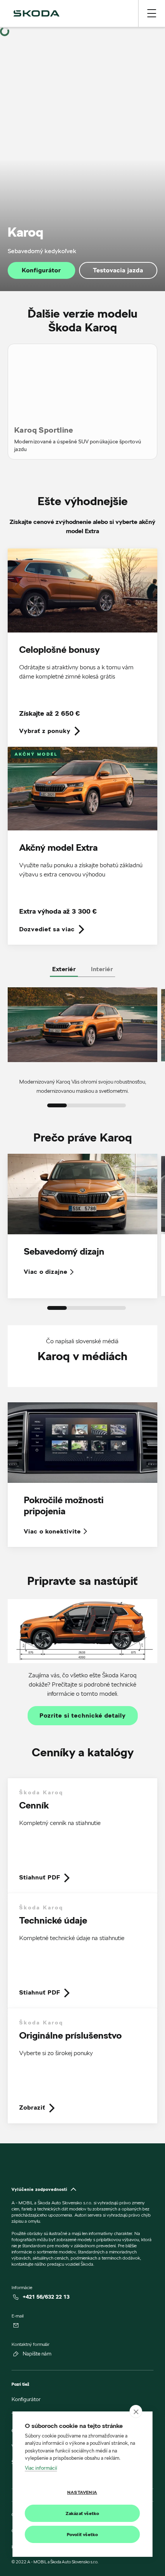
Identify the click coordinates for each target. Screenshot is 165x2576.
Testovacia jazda (118, 270)
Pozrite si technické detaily (83, 1716)
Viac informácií (41, 2468)
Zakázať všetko (82, 2513)
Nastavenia (82, 2492)
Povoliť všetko (82, 2534)
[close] (136, 2411)
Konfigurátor (41, 270)
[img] (36, 13)
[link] (82, 648)
